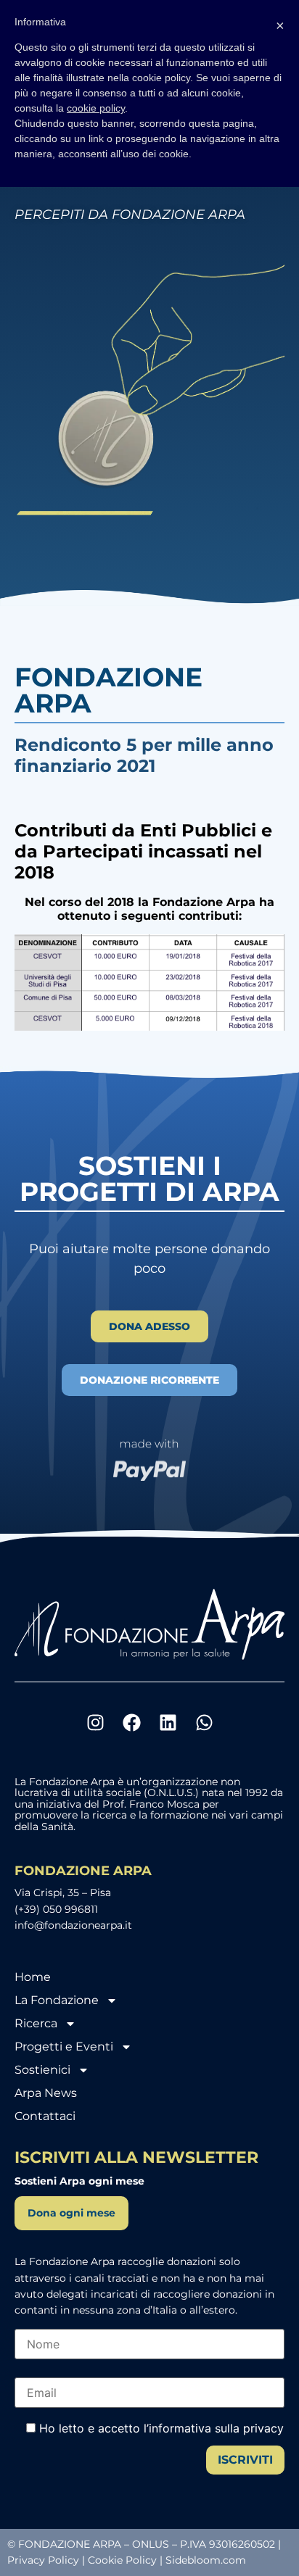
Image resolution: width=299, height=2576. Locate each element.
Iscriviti (245, 2460)
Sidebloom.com (206, 2560)
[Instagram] (95, 1722)
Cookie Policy (122, 2560)
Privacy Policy (43, 2560)
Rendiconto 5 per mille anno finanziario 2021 (144, 755)
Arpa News (46, 2093)
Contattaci (45, 2116)
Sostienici (42, 2070)
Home (33, 1977)
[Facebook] (131, 1722)
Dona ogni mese (71, 2213)
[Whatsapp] (204, 1722)
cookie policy (96, 108)
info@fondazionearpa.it (73, 1925)
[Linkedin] (168, 1722)
